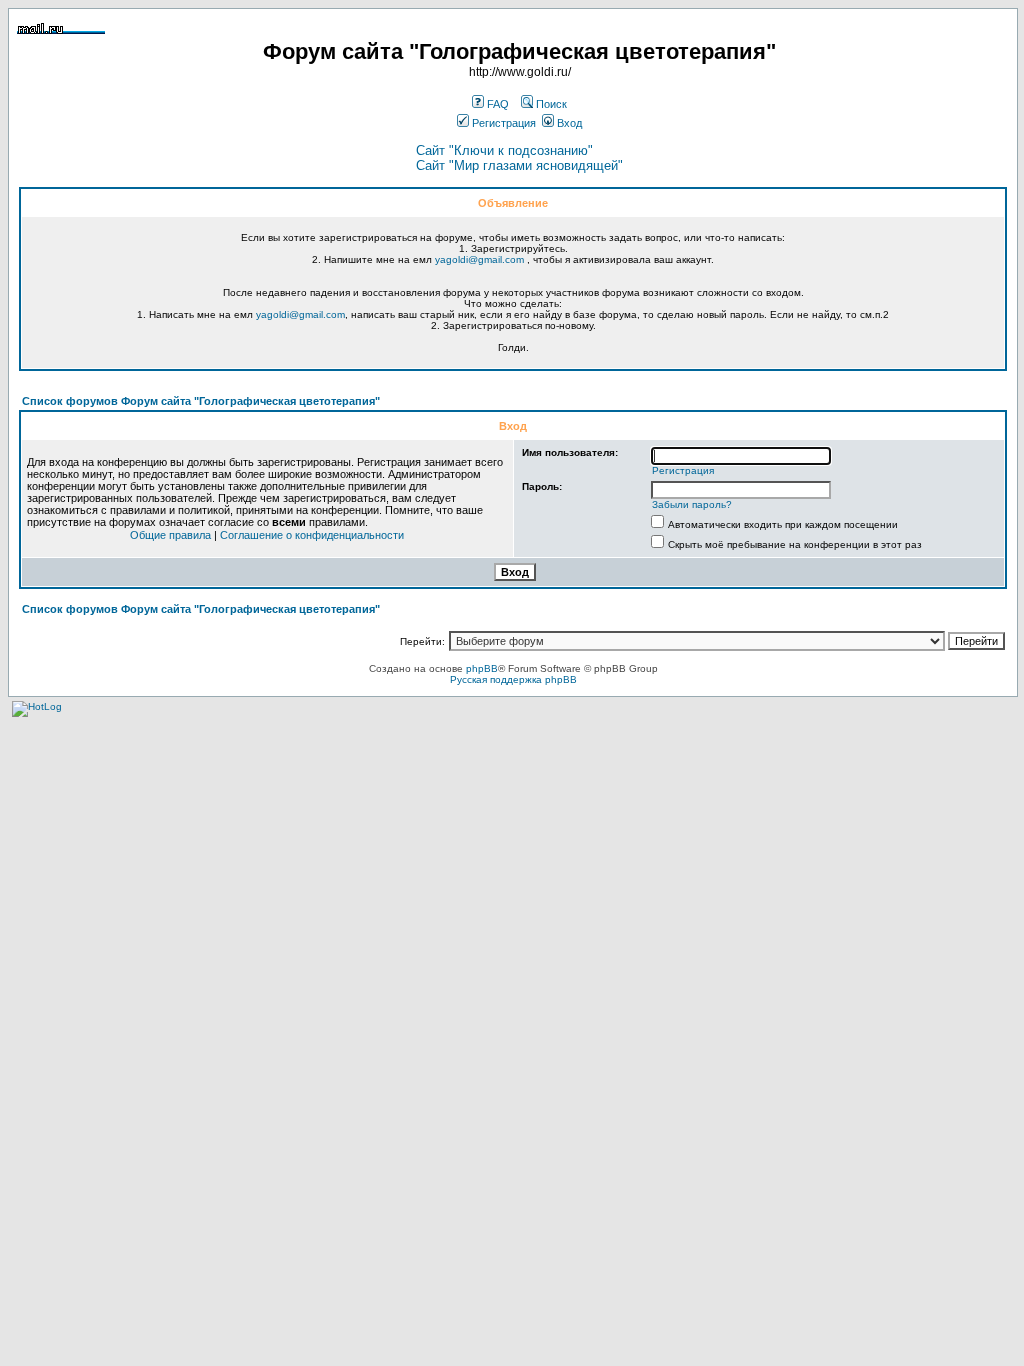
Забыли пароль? (692, 504)
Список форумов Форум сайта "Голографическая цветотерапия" (201, 401)
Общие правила (170, 535)
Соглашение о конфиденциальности (312, 535)
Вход (568, 123)
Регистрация (502, 123)
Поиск (550, 104)
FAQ (496, 104)
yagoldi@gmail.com (479, 259)
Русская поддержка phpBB (513, 679)
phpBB (482, 668)
